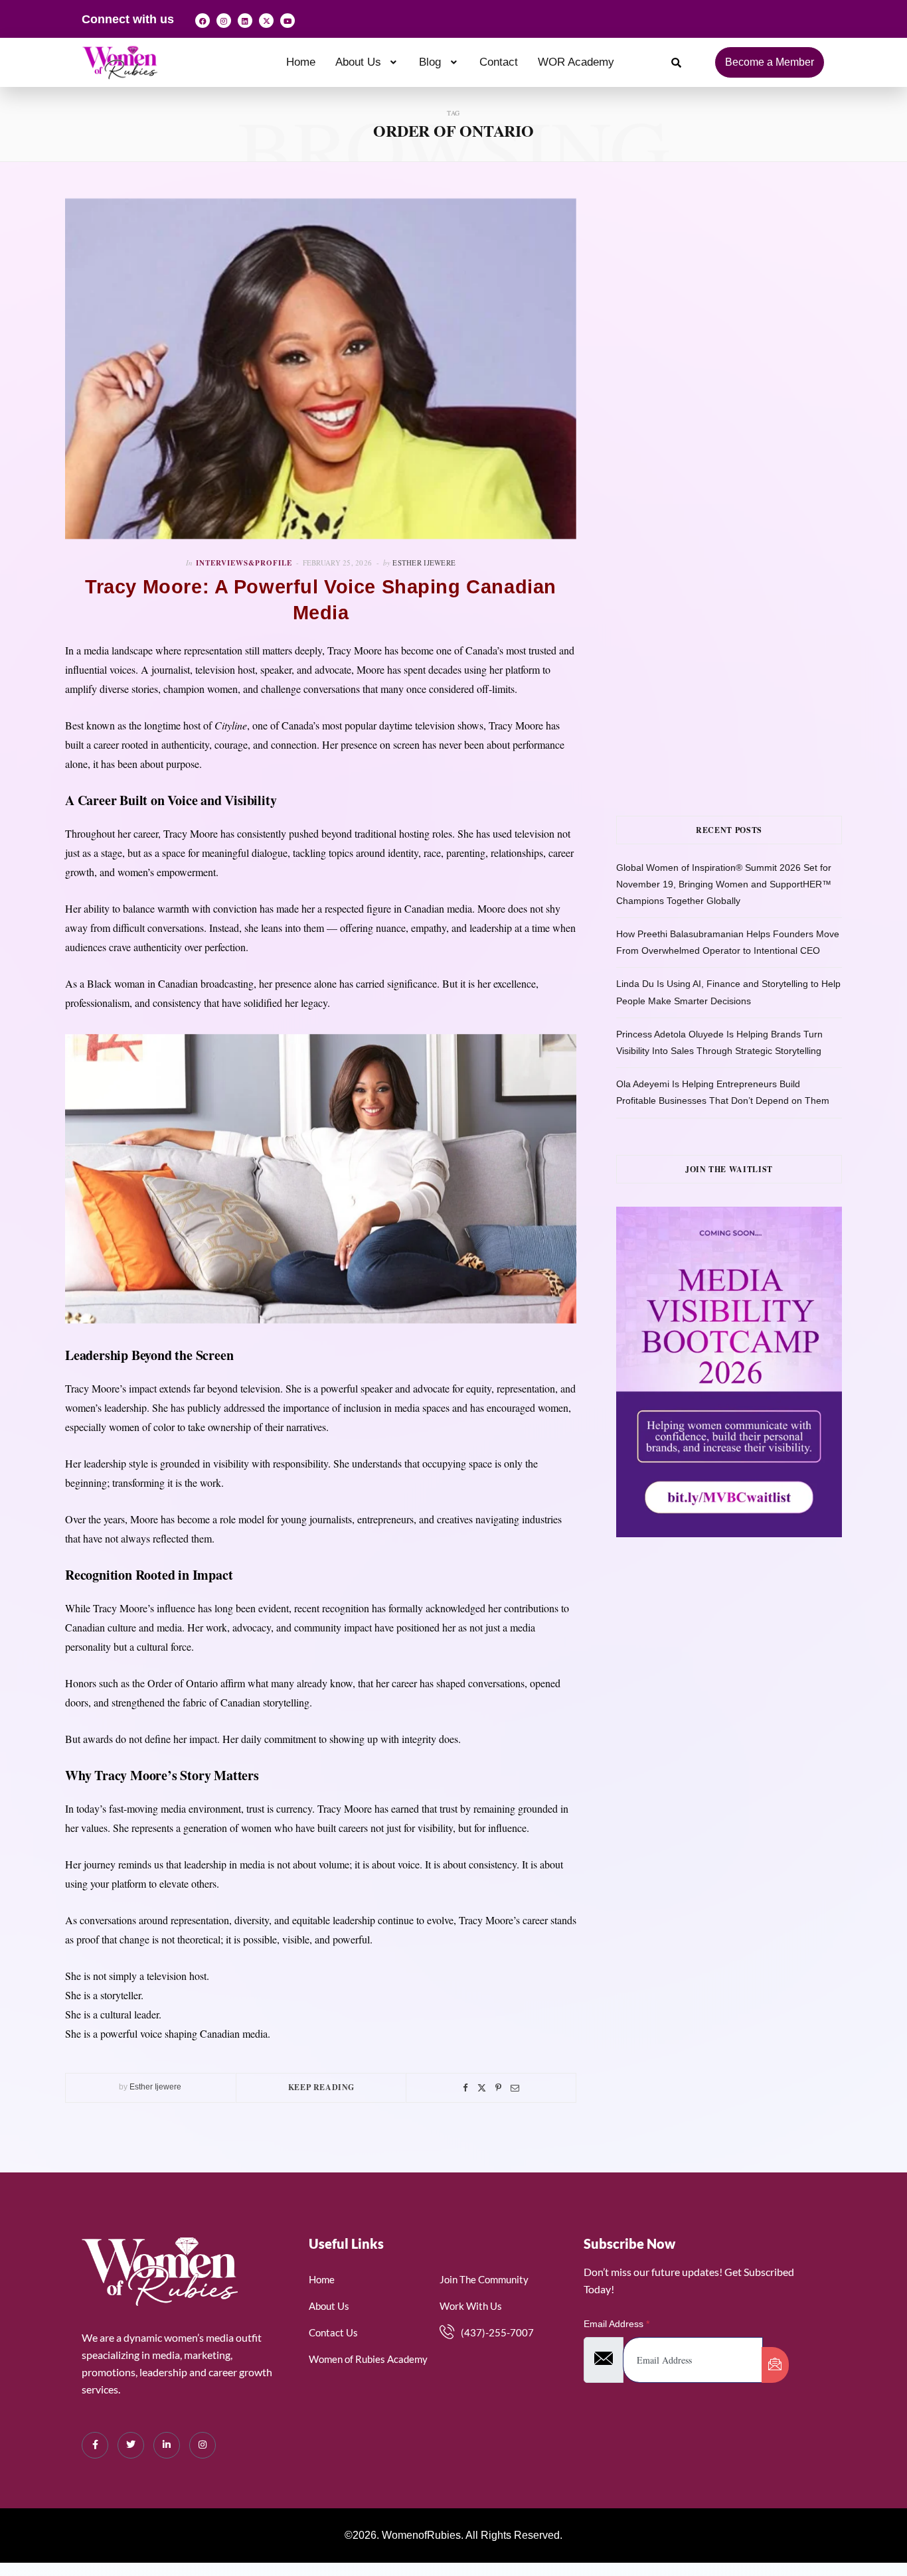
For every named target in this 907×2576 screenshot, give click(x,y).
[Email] (515, 2088)
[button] (368, 62)
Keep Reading (321, 2087)
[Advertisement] (749, 331)
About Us (358, 62)
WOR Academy (576, 62)
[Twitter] (482, 2088)
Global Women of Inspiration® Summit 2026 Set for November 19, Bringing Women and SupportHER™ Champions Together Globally (724, 884)
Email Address (617, 2324)
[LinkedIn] (167, 2445)
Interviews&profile (244, 563)
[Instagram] (224, 21)
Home (301, 62)
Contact (499, 62)
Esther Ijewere (424, 563)
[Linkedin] (245, 21)
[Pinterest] (498, 2088)
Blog (430, 62)
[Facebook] (203, 21)
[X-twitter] (266, 21)
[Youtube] (288, 21)
